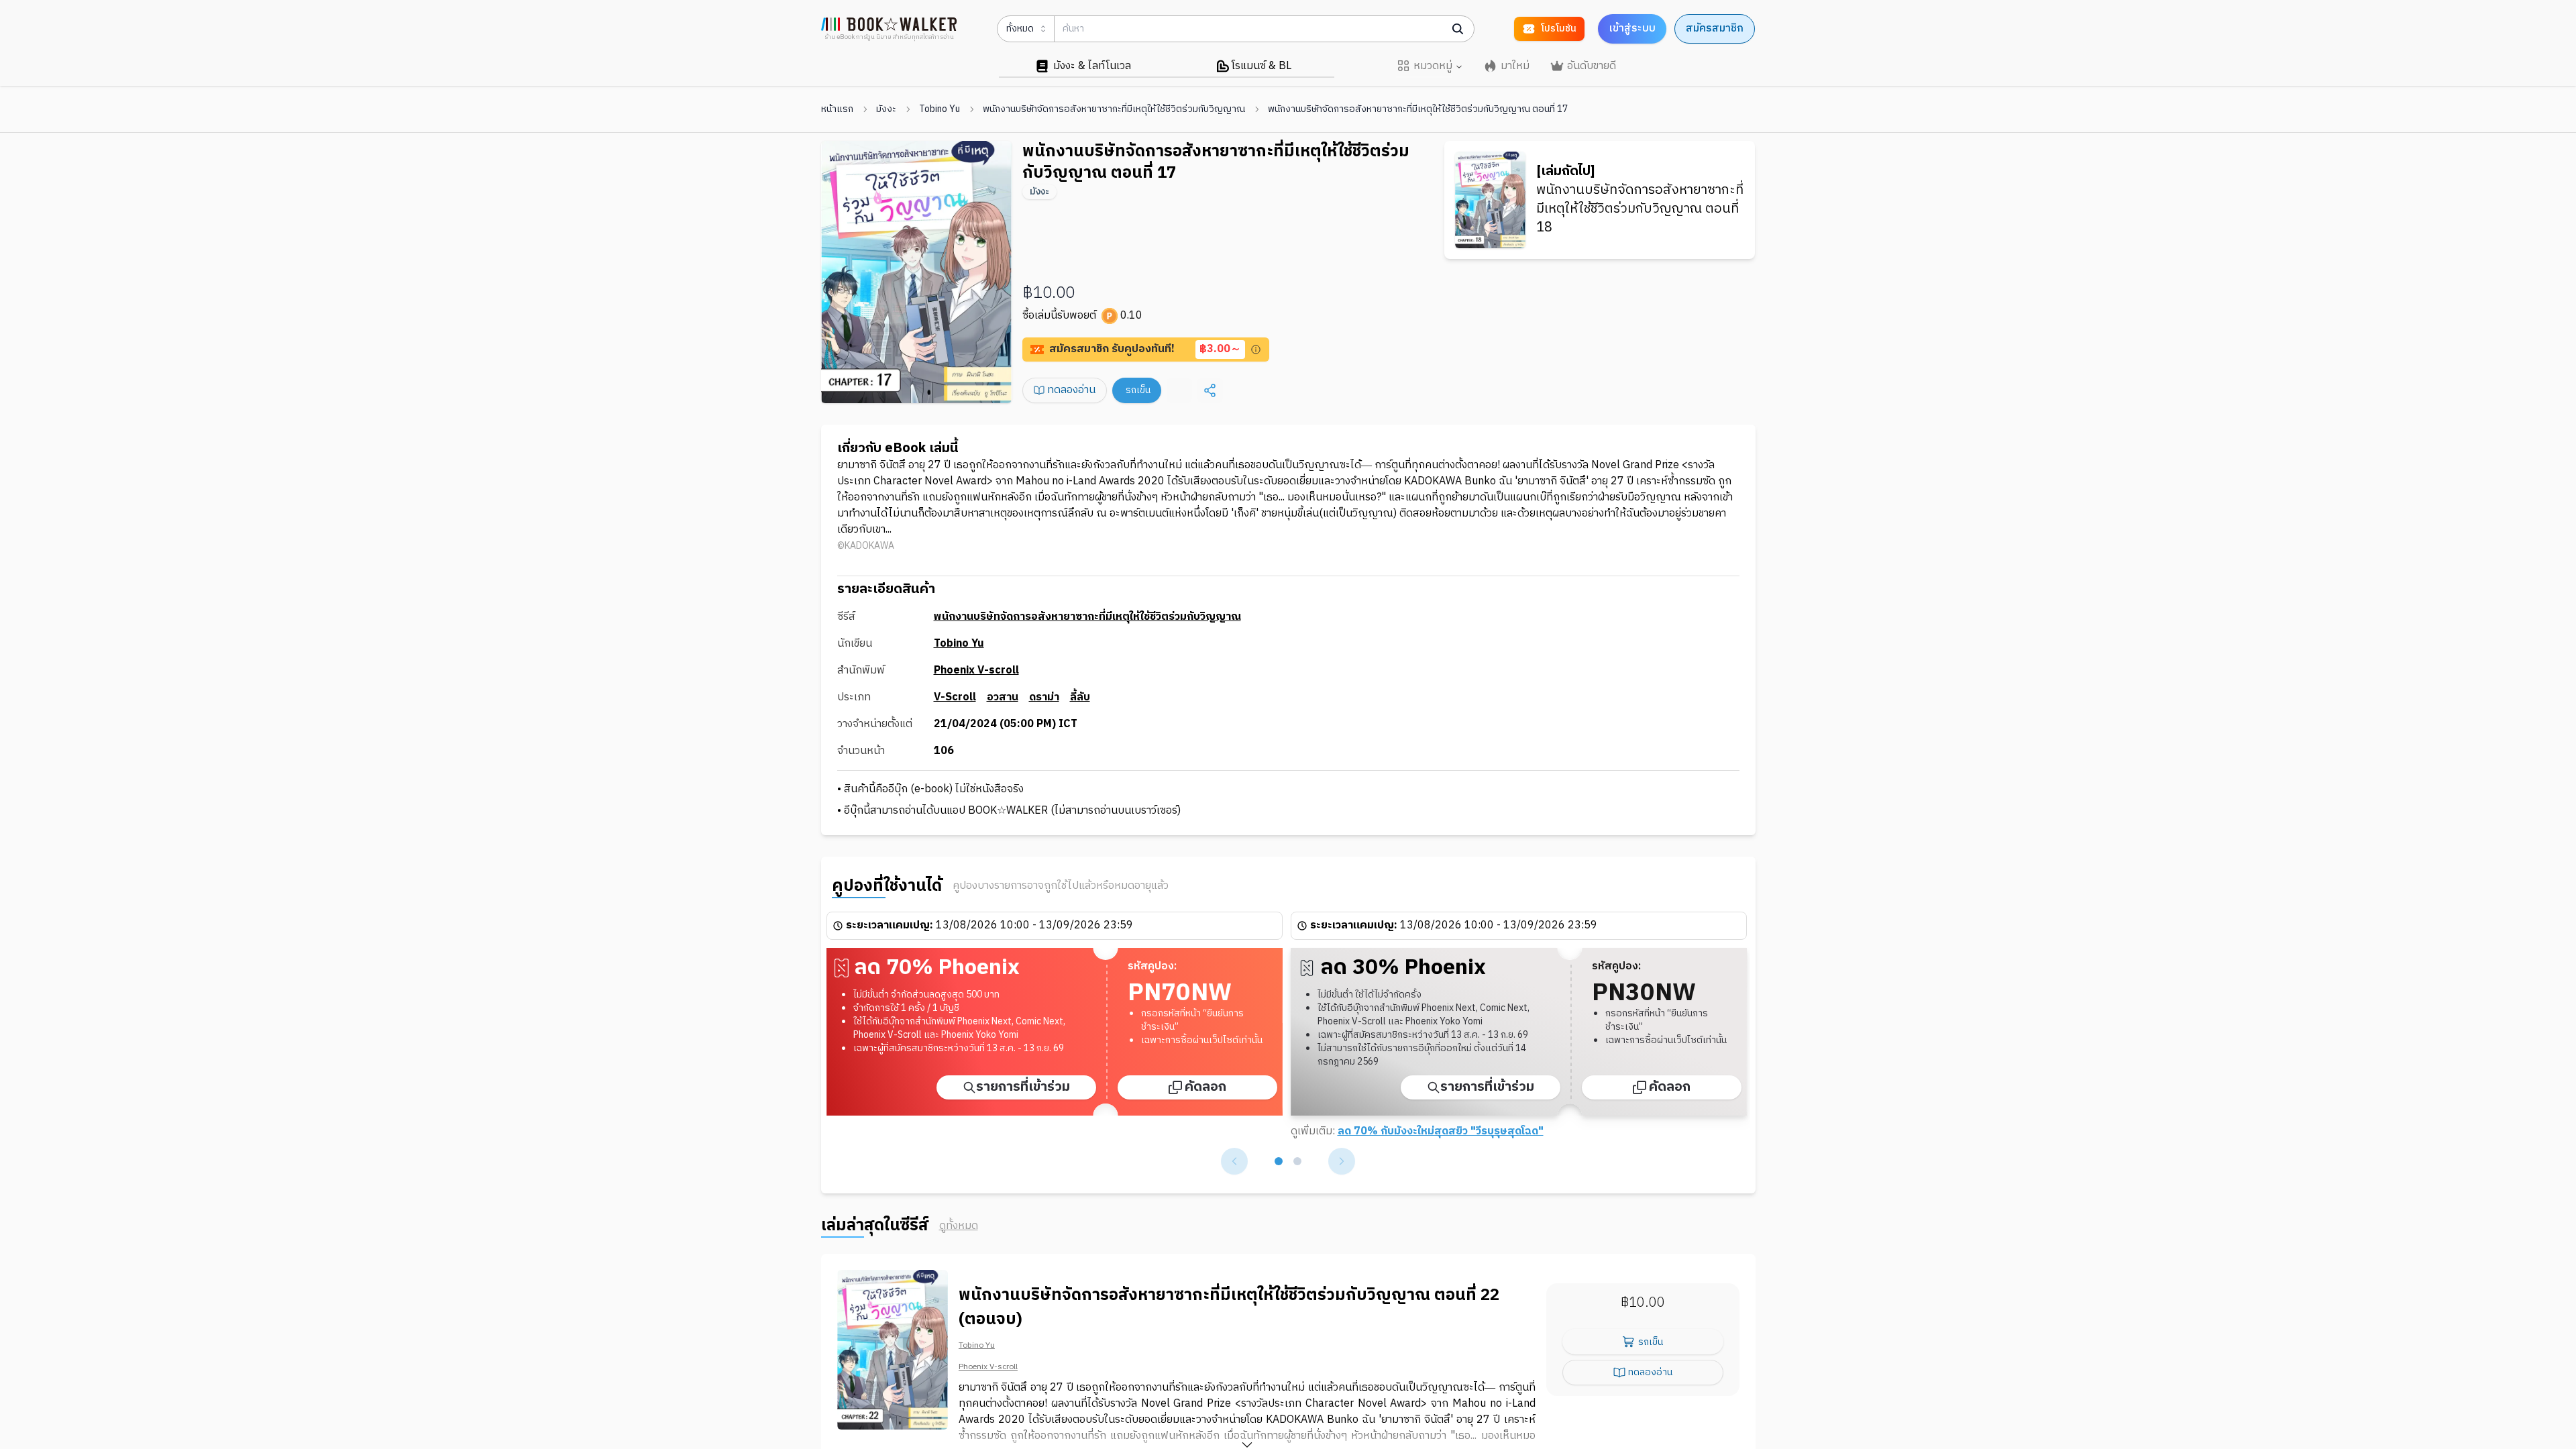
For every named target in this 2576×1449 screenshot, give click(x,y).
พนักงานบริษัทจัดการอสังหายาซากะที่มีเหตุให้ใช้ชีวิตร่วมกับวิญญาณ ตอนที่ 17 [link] (1418, 109)
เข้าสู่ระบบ (1632, 29)
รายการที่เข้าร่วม (1023, 1087)
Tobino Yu (940, 109)
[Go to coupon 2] (1297, 1161)
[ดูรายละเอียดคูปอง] (1256, 350)
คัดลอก (1205, 1087)
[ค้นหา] (1458, 29)
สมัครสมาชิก (1715, 29)
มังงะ (886, 109)
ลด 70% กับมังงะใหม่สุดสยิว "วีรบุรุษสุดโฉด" (1441, 1131)
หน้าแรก (837, 109)
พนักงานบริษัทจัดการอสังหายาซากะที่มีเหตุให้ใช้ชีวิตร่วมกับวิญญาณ (1114, 109)
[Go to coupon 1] (1279, 1161)
